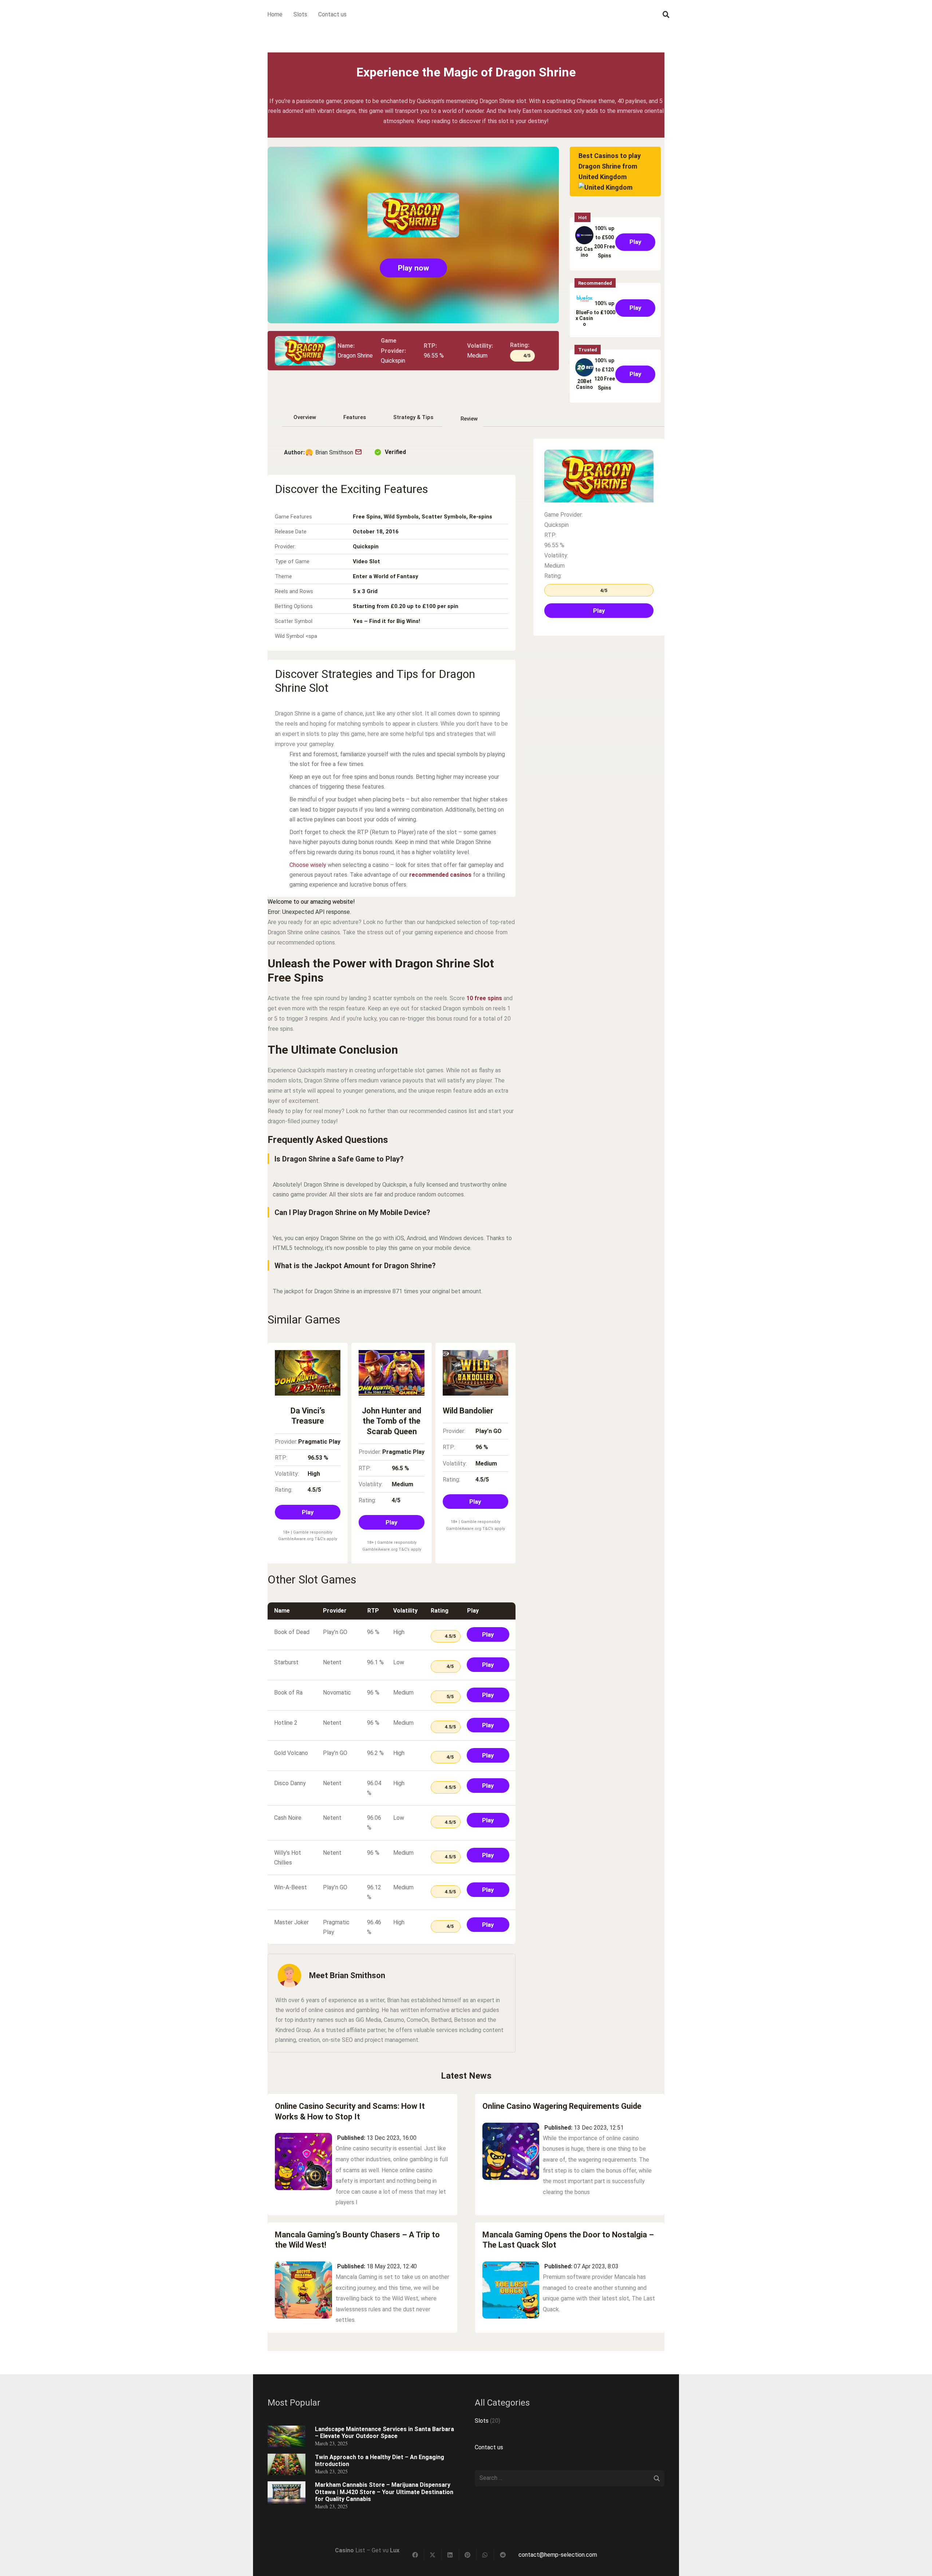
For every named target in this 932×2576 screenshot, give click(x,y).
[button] (666, 15)
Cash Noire (288, 1818)
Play (635, 242)
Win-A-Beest (291, 1887)
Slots (482, 2421)
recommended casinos (440, 875)
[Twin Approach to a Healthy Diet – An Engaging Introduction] (287, 2459)
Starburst (286, 1662)
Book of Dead (292, 1632)
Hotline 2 (286, 1723)
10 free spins (484, 998)
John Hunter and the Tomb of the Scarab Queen (392, 1421)
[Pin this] (468, 2555)
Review (469, 419)
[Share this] (415, 2555)
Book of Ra (288, 1693)
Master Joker (291, 1922)
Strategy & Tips (413, 417)
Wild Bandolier (468, 1411)
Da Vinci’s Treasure (308, 1416)
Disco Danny (290, 1783)
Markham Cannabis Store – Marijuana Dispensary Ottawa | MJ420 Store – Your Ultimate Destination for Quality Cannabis (384, 2492)
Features (355, 417)
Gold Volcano (291, 1753)
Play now (413, 268)
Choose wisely (308, 865)
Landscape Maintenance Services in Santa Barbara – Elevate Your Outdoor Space (384, 2433)
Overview (305, 417)
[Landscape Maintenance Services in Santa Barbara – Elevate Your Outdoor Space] (287, 2431)
